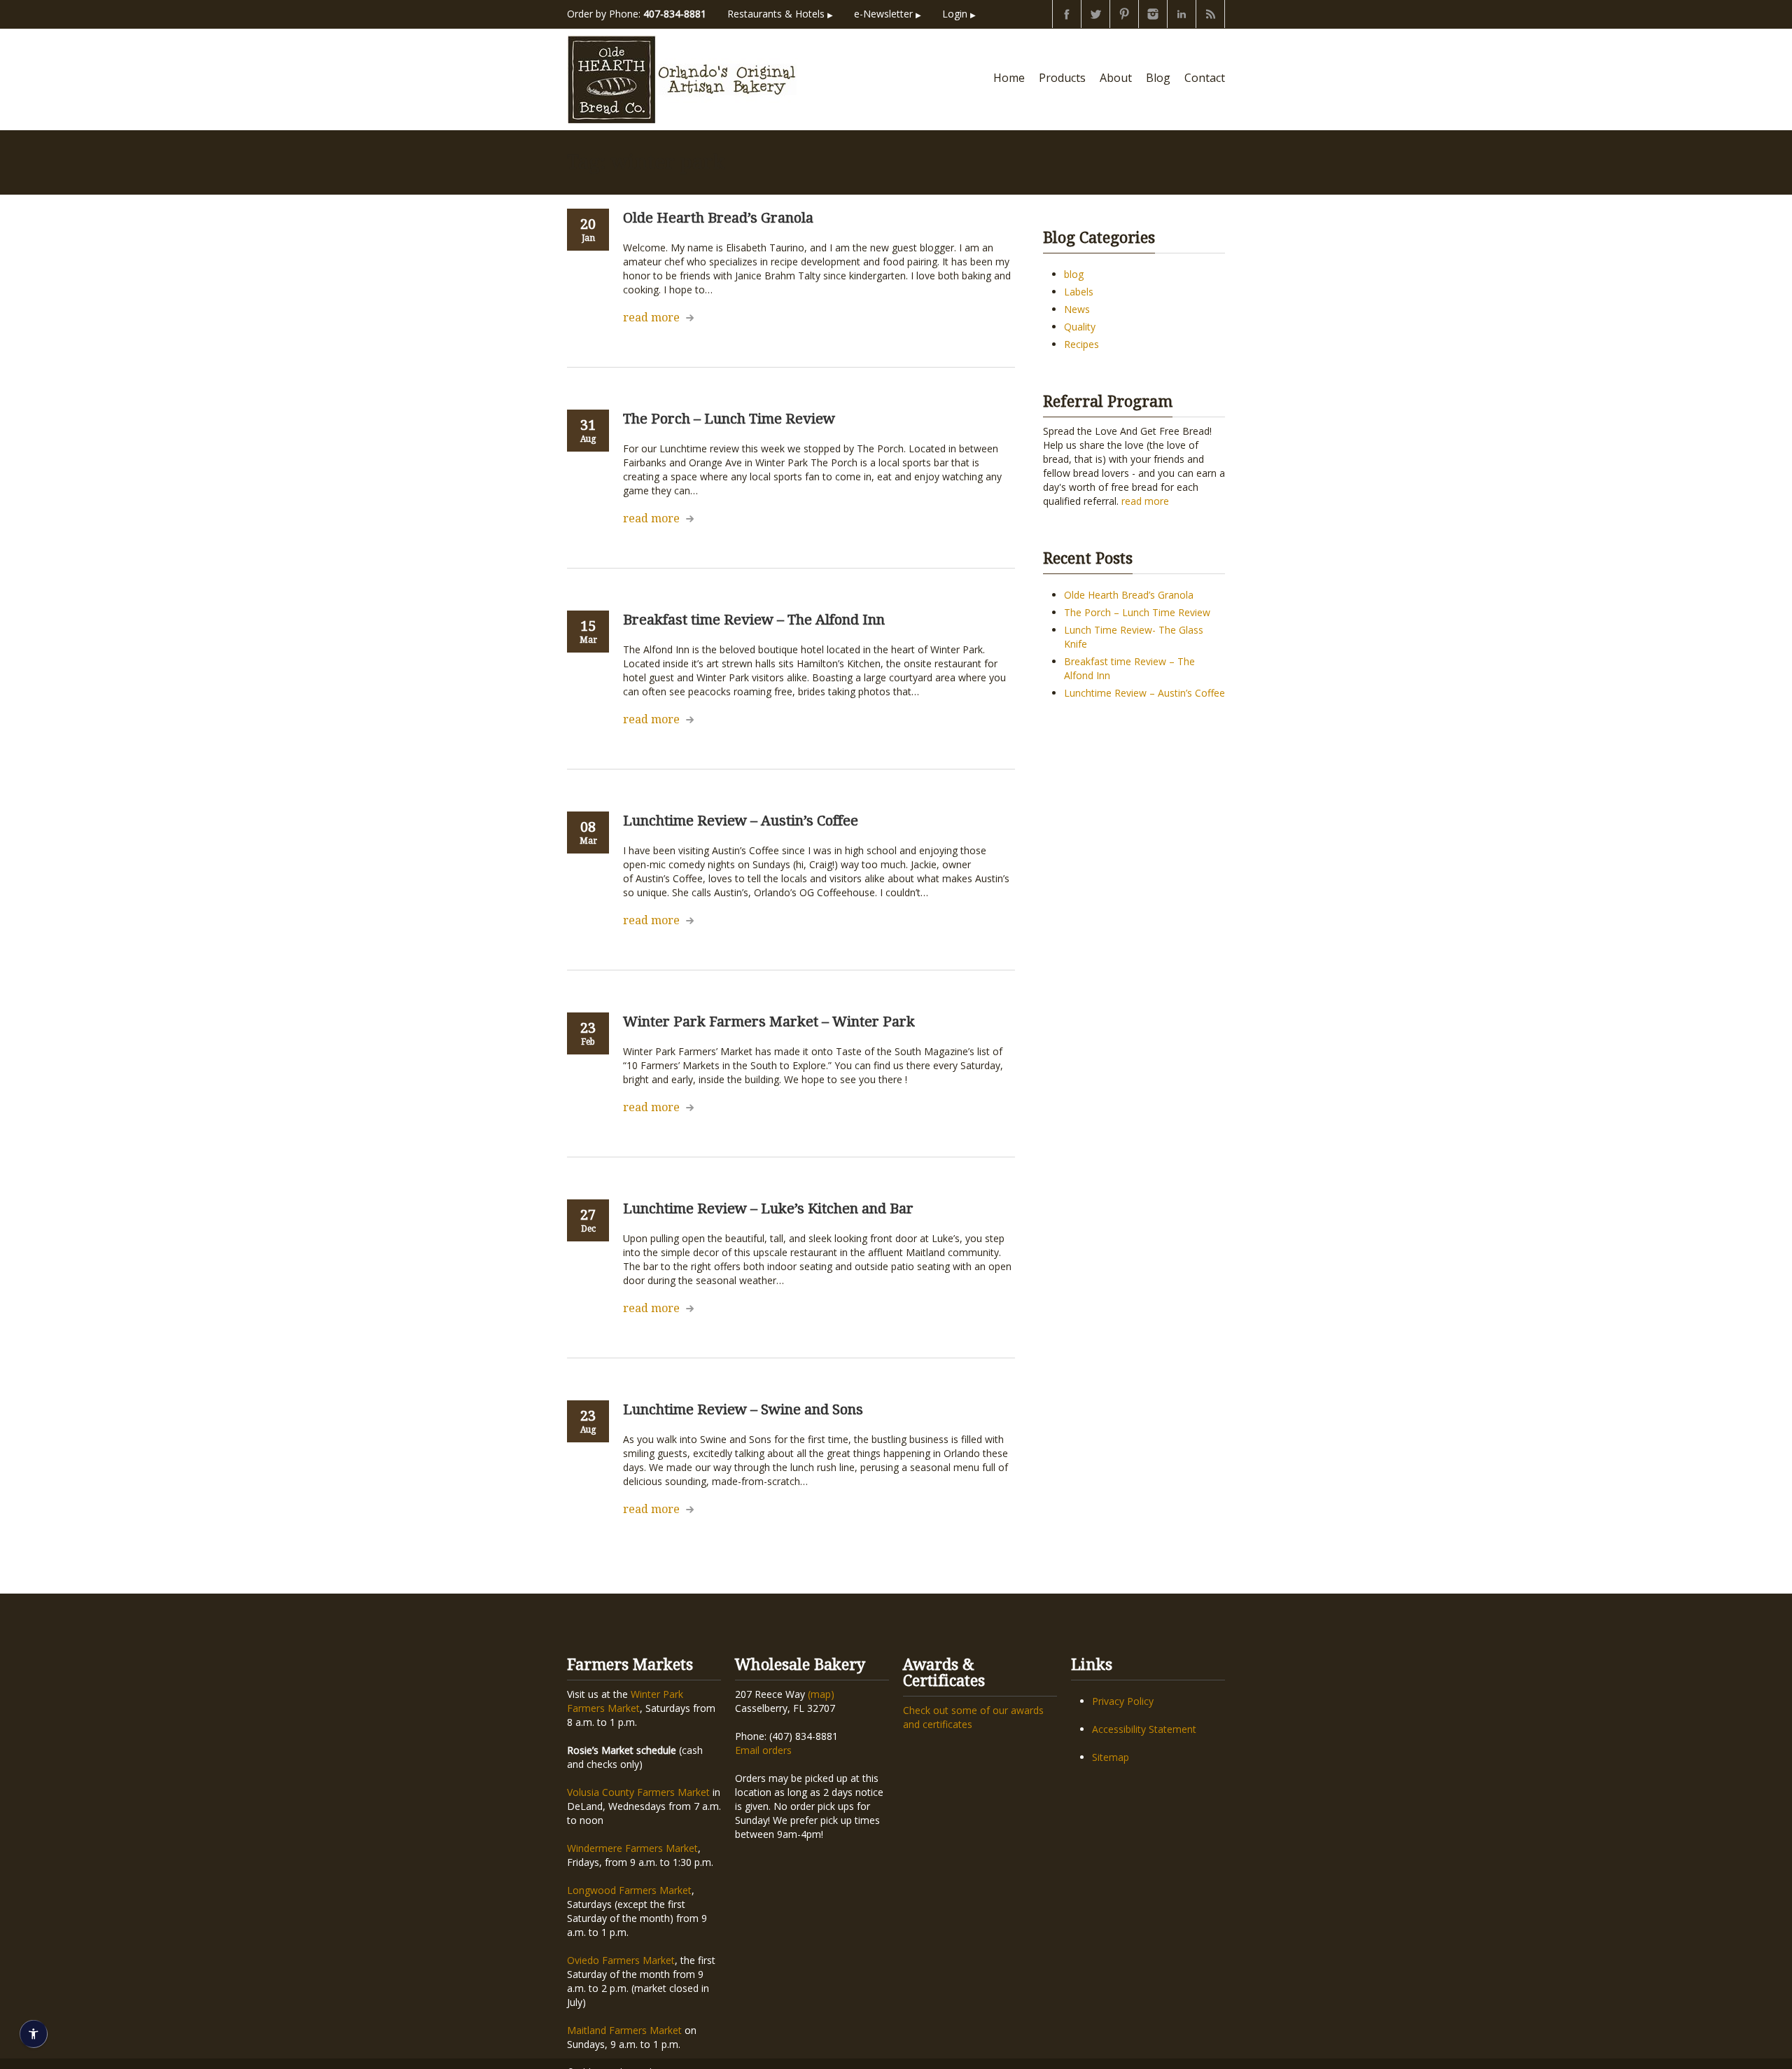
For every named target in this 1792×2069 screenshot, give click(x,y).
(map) (821, 1694)
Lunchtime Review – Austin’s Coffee (1144, 693)
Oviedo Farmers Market (621, 1960)
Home (1009, 78)
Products (1062, 78)
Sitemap (1111, 1757)
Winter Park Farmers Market (625, 1701)
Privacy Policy (1123, 1701)
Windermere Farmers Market (632, 1848)
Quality (1080, 327)
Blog (1158, 78)
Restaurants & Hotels (780, 14)
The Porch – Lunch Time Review (1137, 612)
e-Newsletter (888, 14)
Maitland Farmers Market (624, 2030)
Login (959, 14)
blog (1074, 274)
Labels (1079, 292)
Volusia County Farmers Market (638, 1792)
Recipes (1081, 344)
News (1077, 309)
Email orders (763, 1750)
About (1116, 78)
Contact (1205, 78)
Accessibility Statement (1144, 1729)
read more (651, 318)
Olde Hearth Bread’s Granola (1129, 595)
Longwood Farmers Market (629, 1890)
